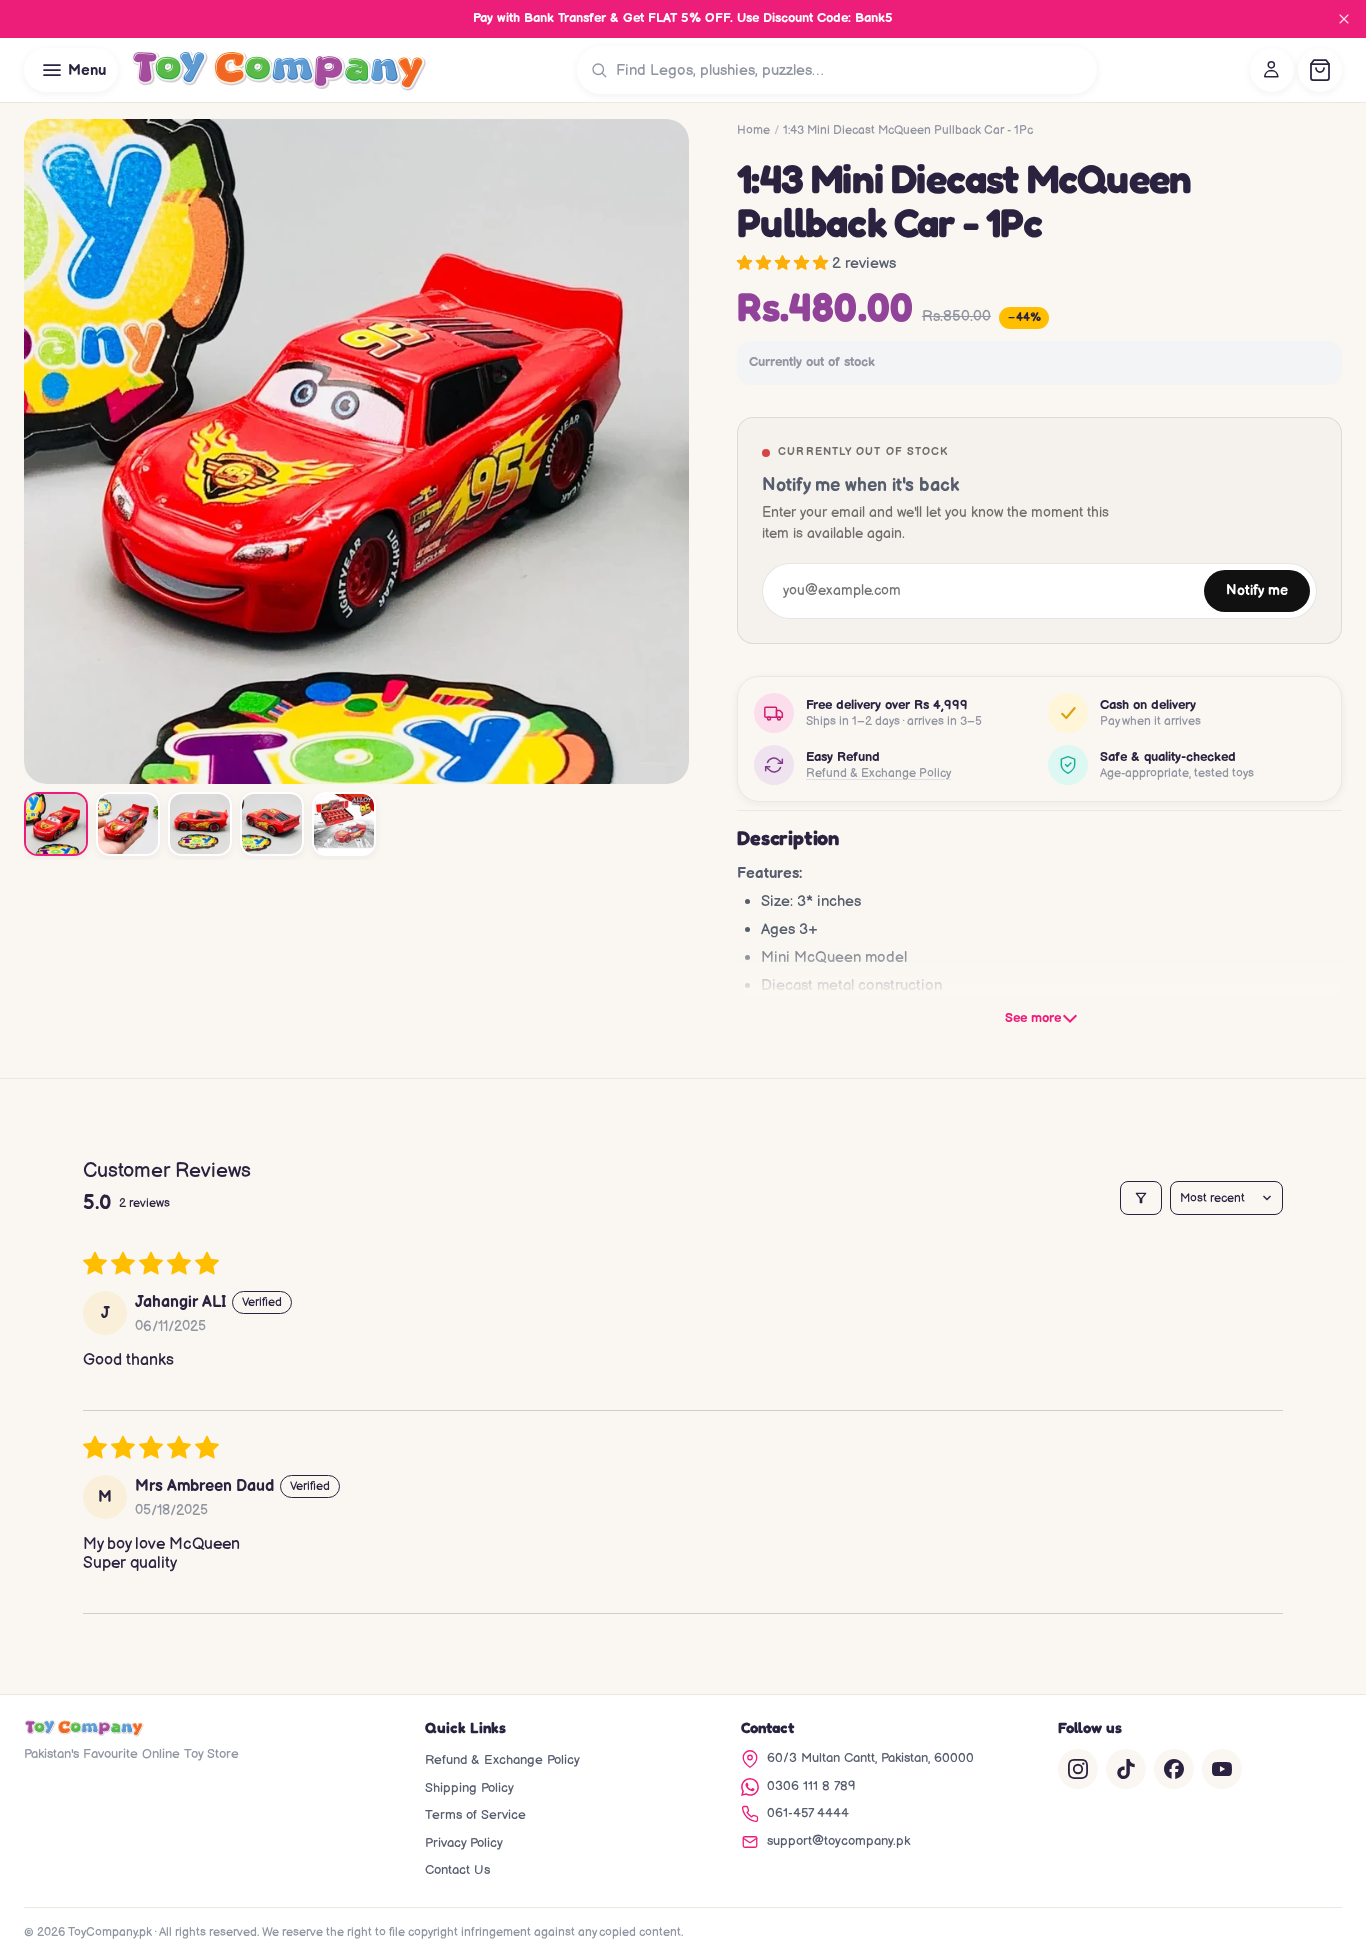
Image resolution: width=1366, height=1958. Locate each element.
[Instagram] (1078, 1769)
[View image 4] (272, 824)
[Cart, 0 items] (1320, 70)
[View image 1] (56, 824)
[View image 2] (128, 824)
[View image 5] (344, 824)
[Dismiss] (1344, 19)
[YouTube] (1222, 1769)
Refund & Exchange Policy (878, 773)
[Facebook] (1174, 1769)
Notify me (1257, 591)
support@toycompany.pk (838, 1841)
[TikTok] (1126, 1769)
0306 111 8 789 (811, 1786)
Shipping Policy (469, 1788)
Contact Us (457, 1870)
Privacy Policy (464, 1843)
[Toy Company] (278, 70)
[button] (784, 263)
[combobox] (852, 70)
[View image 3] (200, 824)
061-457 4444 (808, 1813)
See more (1033, 1018)
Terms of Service (475, 1815)
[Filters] (1141, 1198)
